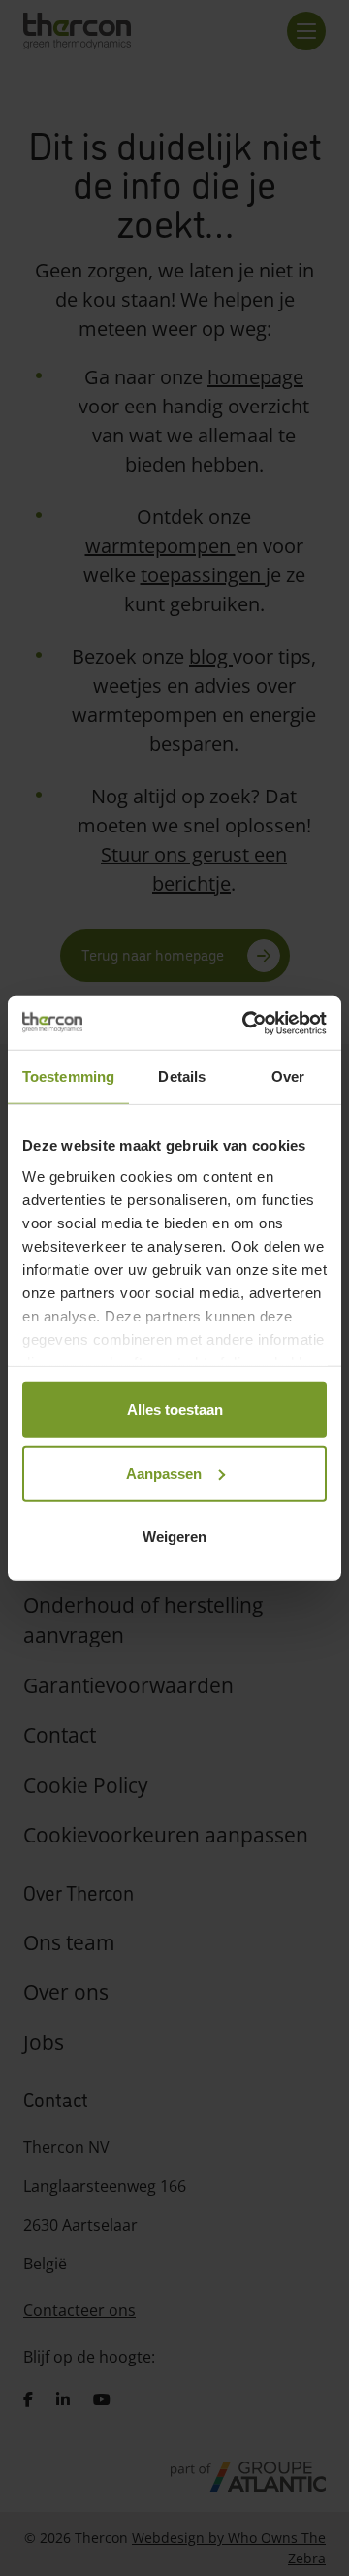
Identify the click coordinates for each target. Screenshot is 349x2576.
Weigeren (174, 1536)
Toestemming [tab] (68, 1076)
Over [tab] (288, 1076)
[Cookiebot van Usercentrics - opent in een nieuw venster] (246, 1023)
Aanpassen (164, 1472)
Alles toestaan (175, 1409)
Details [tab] (182, 1076)
